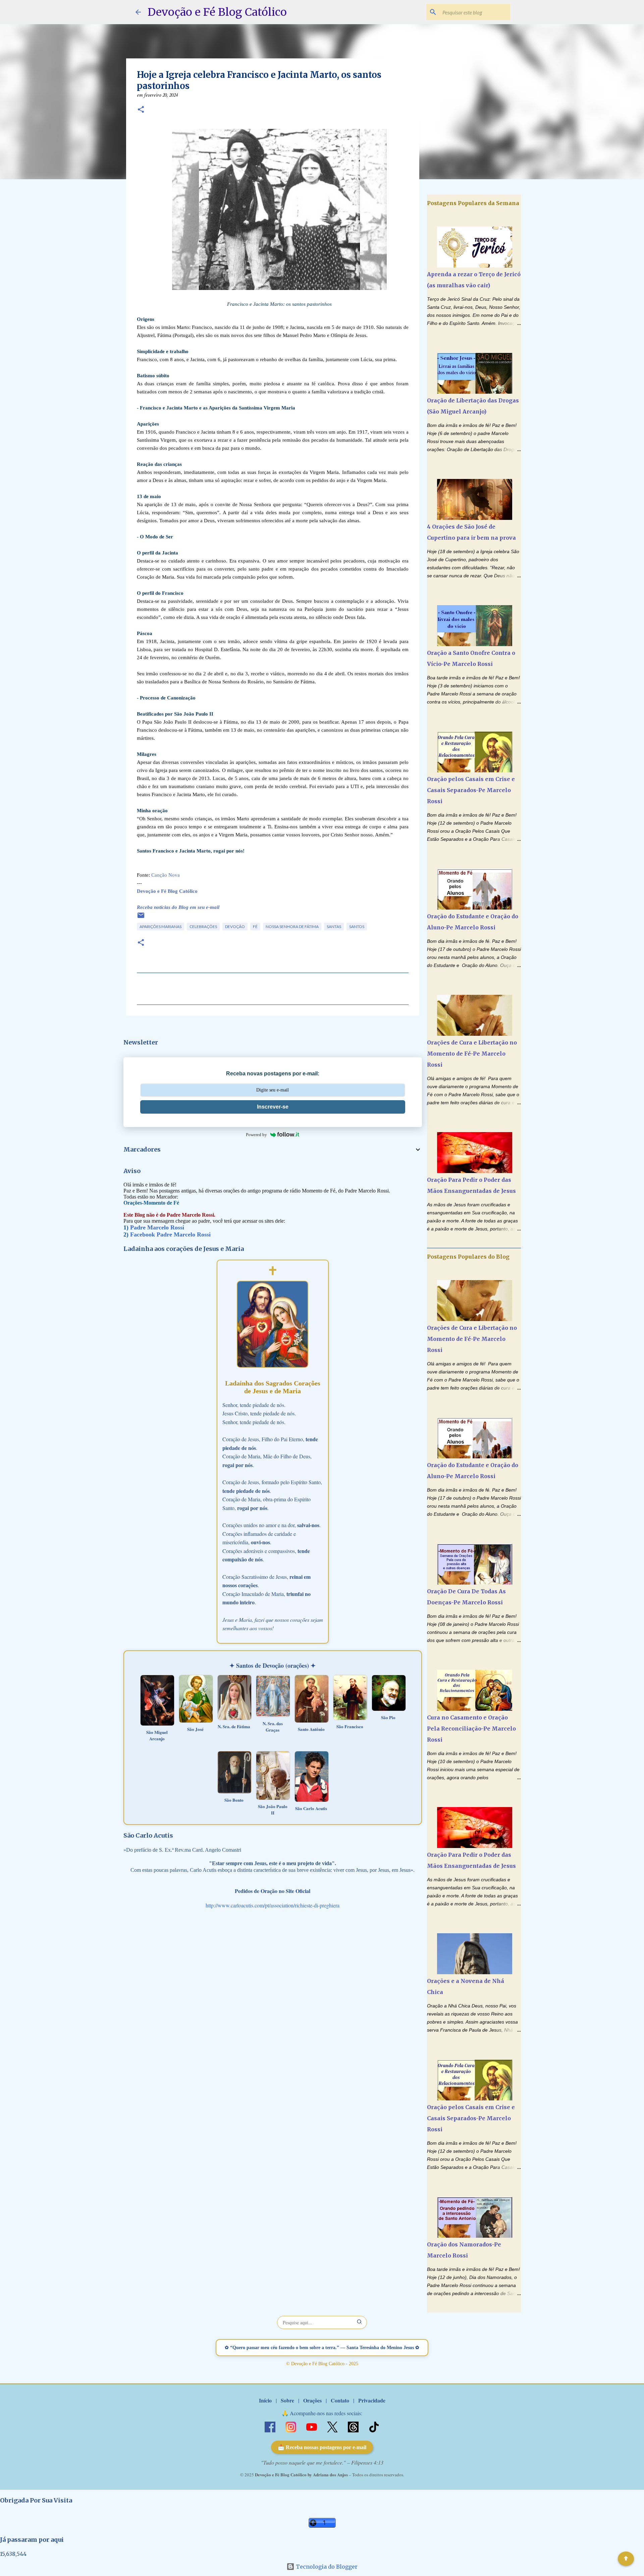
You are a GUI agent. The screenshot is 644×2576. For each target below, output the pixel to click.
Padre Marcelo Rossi (157, 1227)
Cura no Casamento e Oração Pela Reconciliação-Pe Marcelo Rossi (471, 1729)
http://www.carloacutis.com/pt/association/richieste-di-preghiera (273, 1905)
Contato (340, 2400)
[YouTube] (312, 2426)
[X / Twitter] (333, 2426)
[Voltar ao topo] (626, 2559)
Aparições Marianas (160, 927)
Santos (357, 927)
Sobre (287, 2400)
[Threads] (354, 2426)
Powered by (256, 1135)
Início (265, 2400)
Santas (334, 927)
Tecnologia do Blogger (326, 2567)
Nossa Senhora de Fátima (292, 927)
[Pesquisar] (360, 2322)
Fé (255, 927)
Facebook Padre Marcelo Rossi (170, 1234)
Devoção (235, 927)
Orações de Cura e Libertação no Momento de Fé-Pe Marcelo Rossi (472, 1054)
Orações (312, 2400)
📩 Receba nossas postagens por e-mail (322, 2447)
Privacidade (372, 2400)
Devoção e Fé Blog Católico (217, 12)
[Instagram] (291, 2426)
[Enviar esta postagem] (141, 918)
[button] (141, 110)
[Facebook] (271, 2426)
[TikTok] (374, 2426)
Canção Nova (166, 875)
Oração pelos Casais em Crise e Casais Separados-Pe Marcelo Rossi (471, 790)
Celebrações (203, 927)
